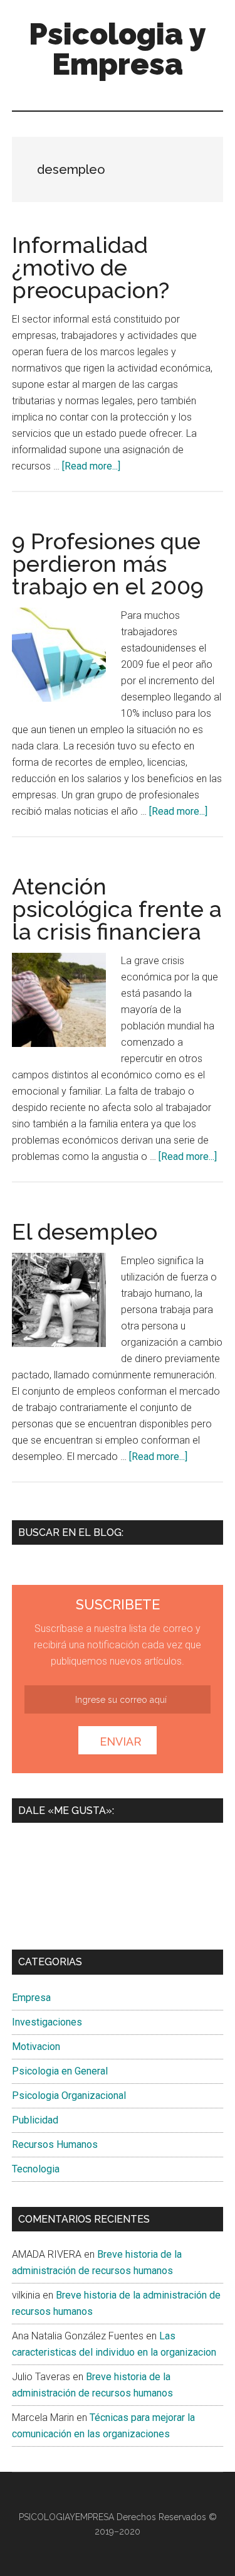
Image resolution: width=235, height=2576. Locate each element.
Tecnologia (36, 2169)
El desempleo (85, 1232)
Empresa (31, 1998)
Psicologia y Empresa (118, 49)
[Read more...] (91, 466)
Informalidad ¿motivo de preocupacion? (91, 267)
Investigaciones (47, 2022)
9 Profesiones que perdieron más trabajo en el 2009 (108, 564)
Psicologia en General (60, 2071)
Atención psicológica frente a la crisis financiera (117, 909)
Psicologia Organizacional (69, 2096)
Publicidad (35, 2120)
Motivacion (36, 2047)
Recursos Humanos (55, 2144)
